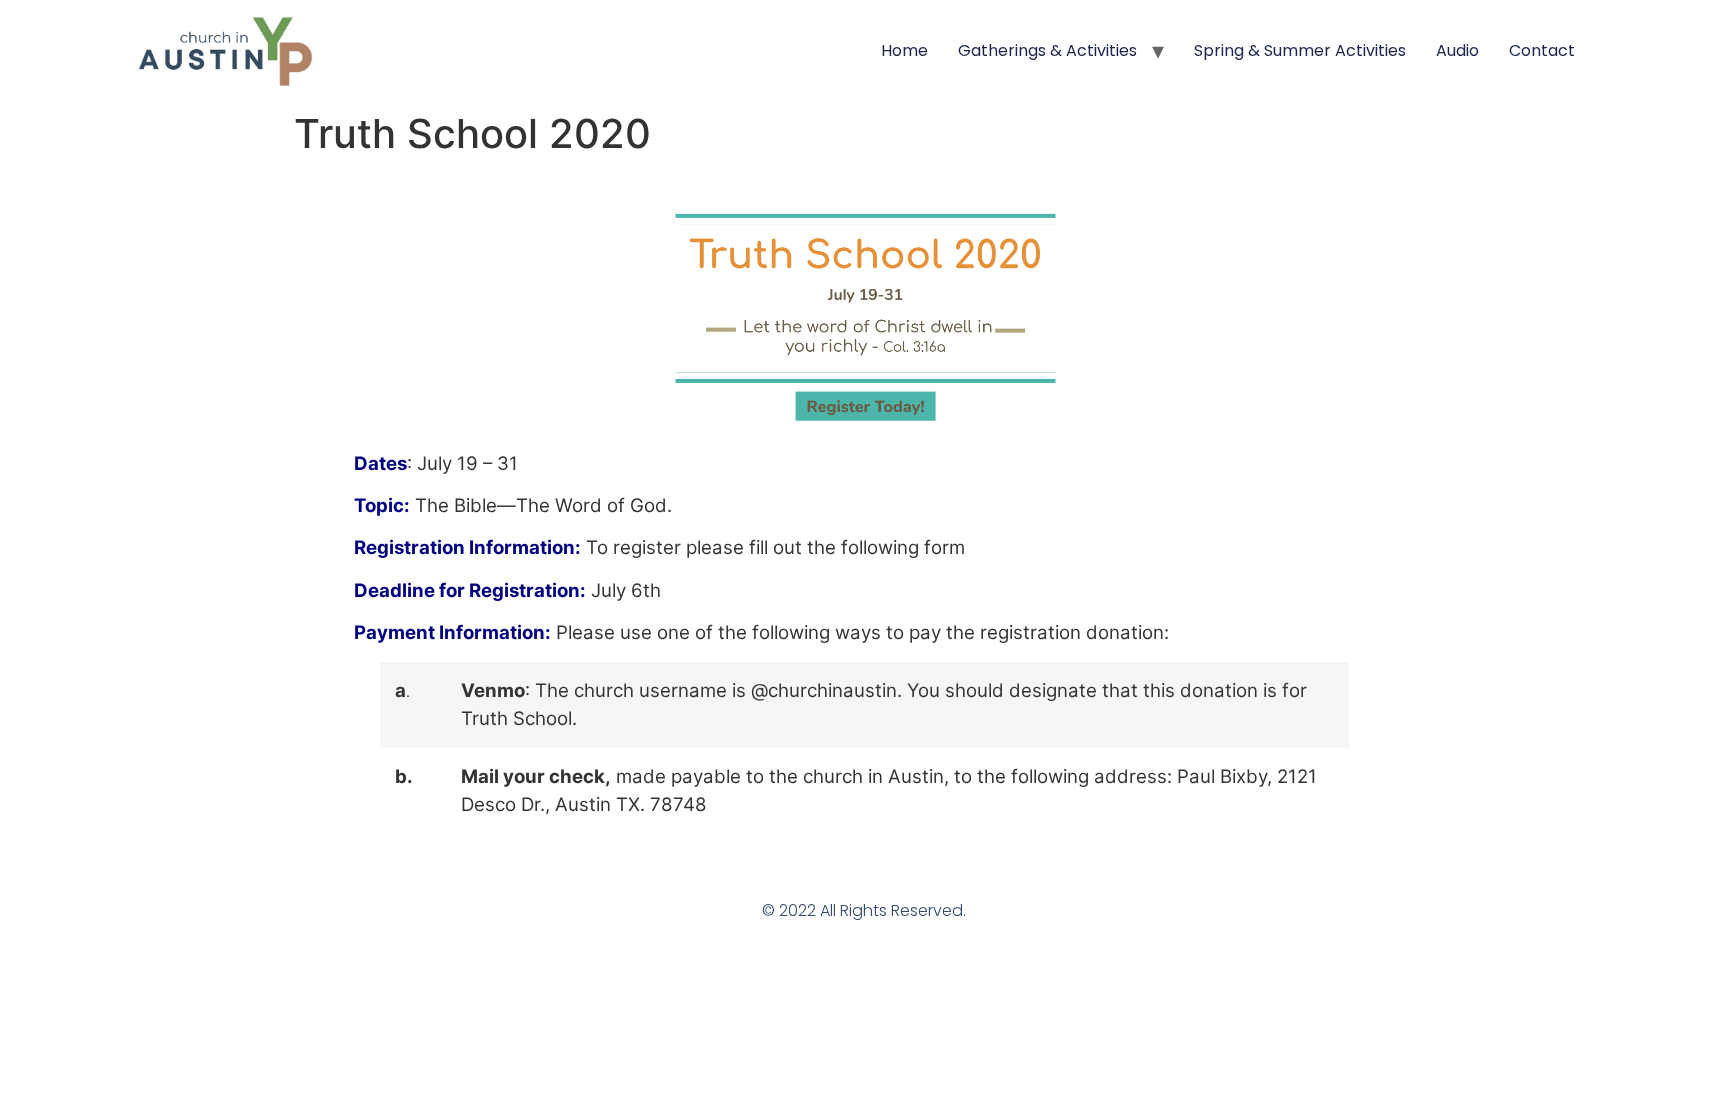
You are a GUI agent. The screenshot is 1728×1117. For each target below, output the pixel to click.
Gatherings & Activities (1047, 50)
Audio (1457, 50)
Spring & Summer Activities (1300, 50)
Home (904, 50)
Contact (1542, 50)
